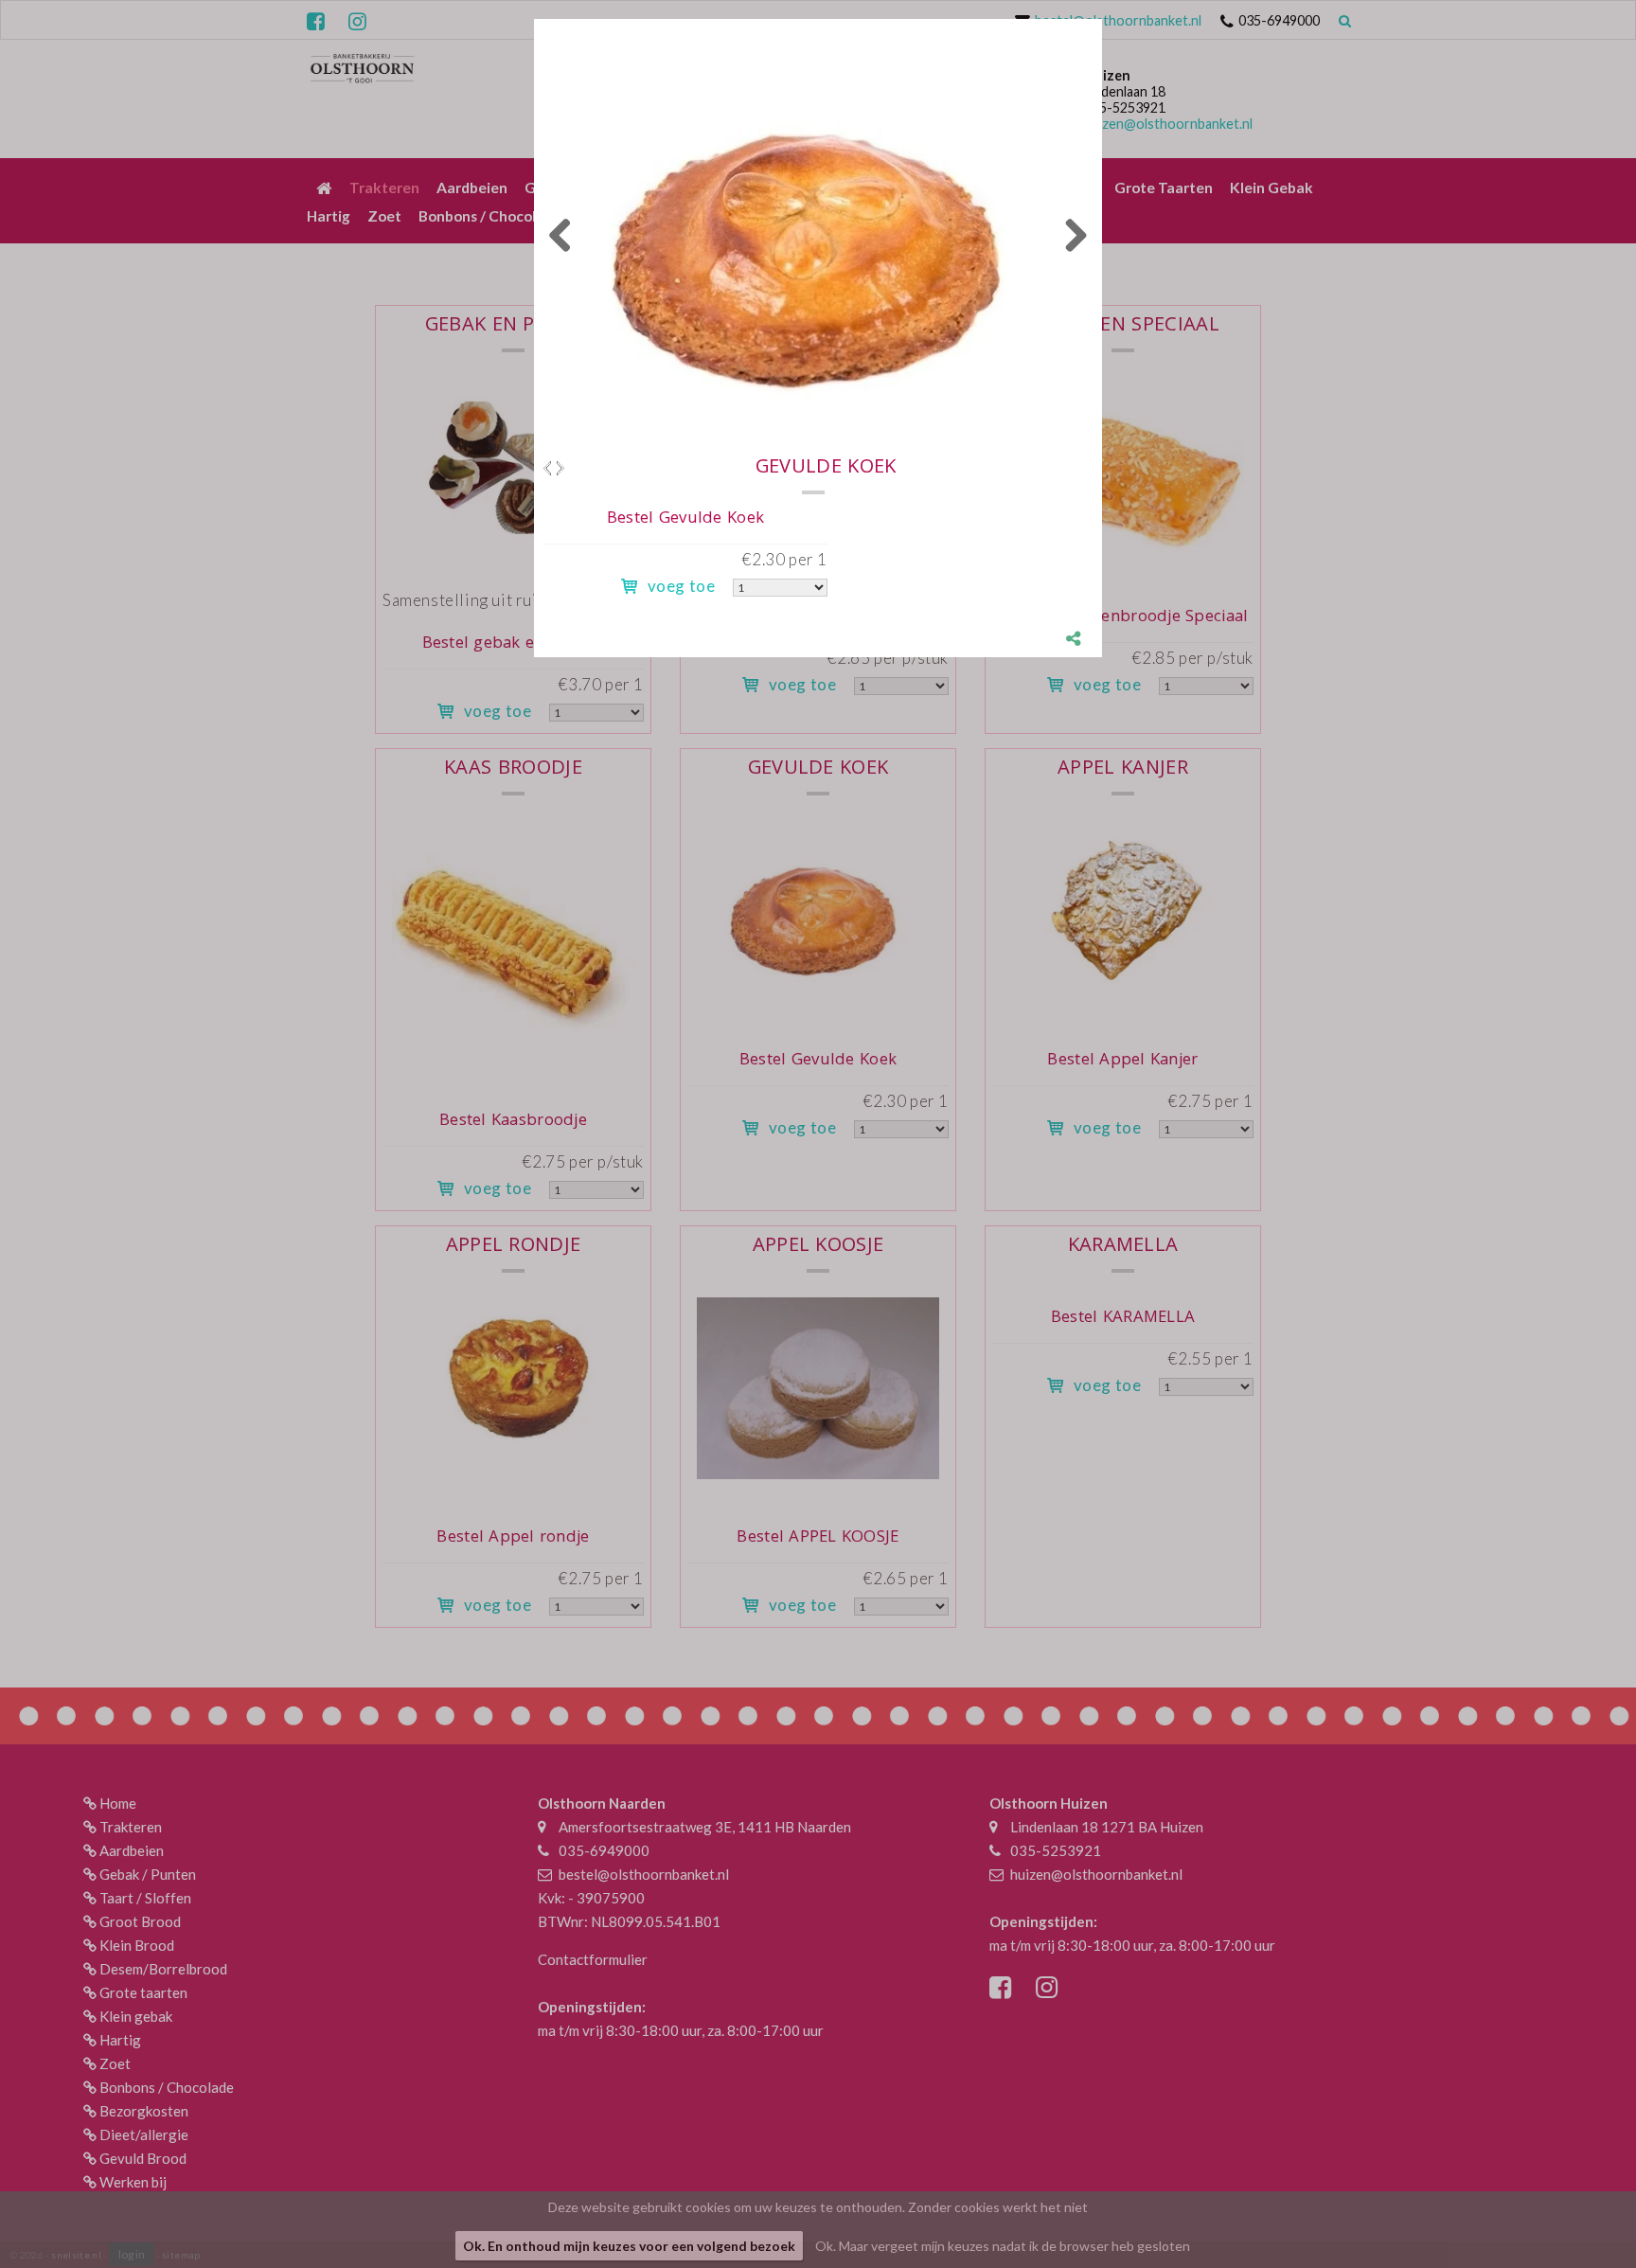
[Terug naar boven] (1574, 2206)
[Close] (1102, 19)
